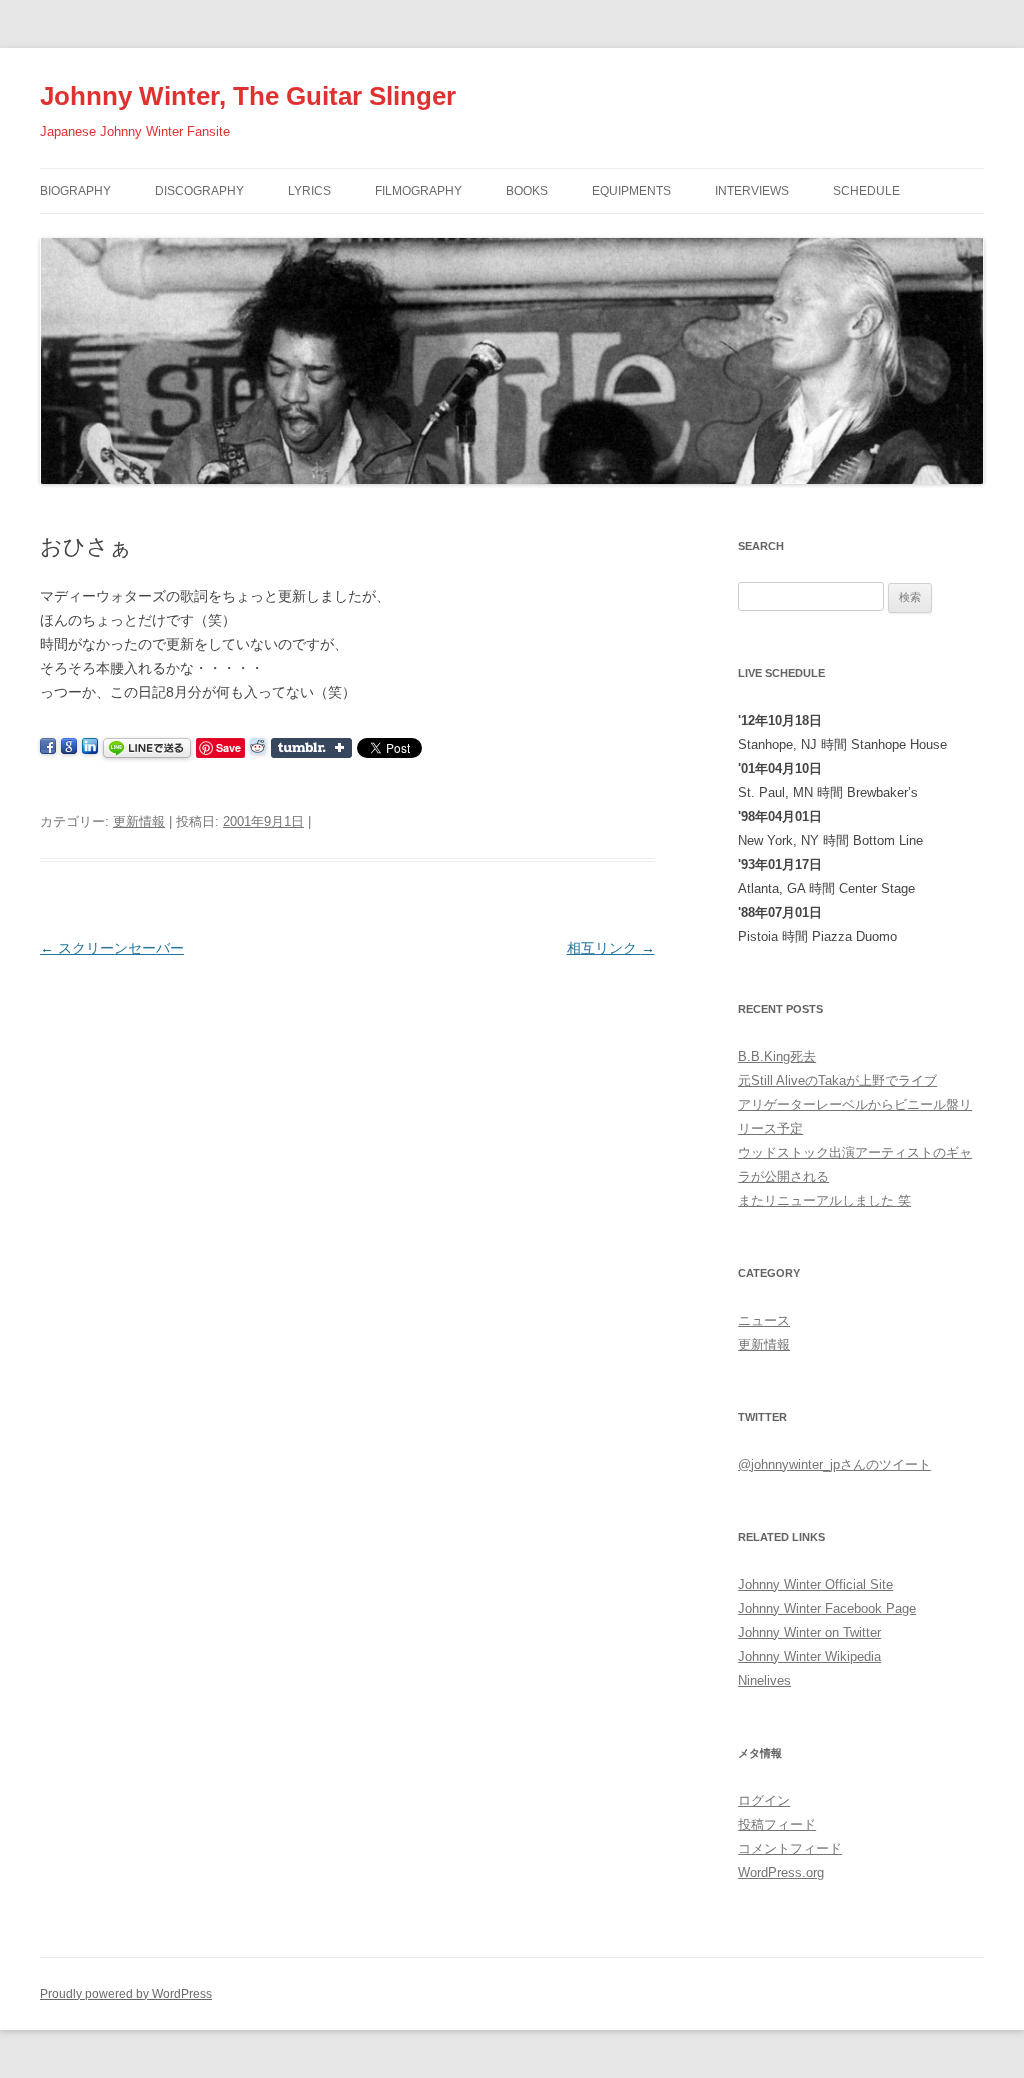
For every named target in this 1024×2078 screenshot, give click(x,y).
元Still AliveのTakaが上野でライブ (837, 1080)
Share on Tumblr (311, 748)
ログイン (764, 1800)
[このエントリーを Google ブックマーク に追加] (69, 747)
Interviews (752, 191)
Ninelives (764, 1680)
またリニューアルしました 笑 (824, 1200)
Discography (199, 191)
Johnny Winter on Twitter (809, 1632)
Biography (75, 191)
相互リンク (611, 948)
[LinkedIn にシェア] (90, 747)
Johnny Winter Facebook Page (827, 1608)
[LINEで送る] (147, 747)
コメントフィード (790, 1848)
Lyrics (309, 191)
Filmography (418, 191)
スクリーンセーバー (112, 948)
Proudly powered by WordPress (126, 1994)
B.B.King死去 (777, 1056)
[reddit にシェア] (258, 747)
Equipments (631, 191)
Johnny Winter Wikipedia (809, 1656)
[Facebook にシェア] (48, 747)
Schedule (866, 191)
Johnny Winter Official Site (815, 1584)
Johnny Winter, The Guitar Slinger (248, 96)
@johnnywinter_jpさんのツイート (834, 1464)
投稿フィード (777, 1824)
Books (527, 191)
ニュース (764, 1320)
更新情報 (139, 821)
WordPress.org (781, 1872)
